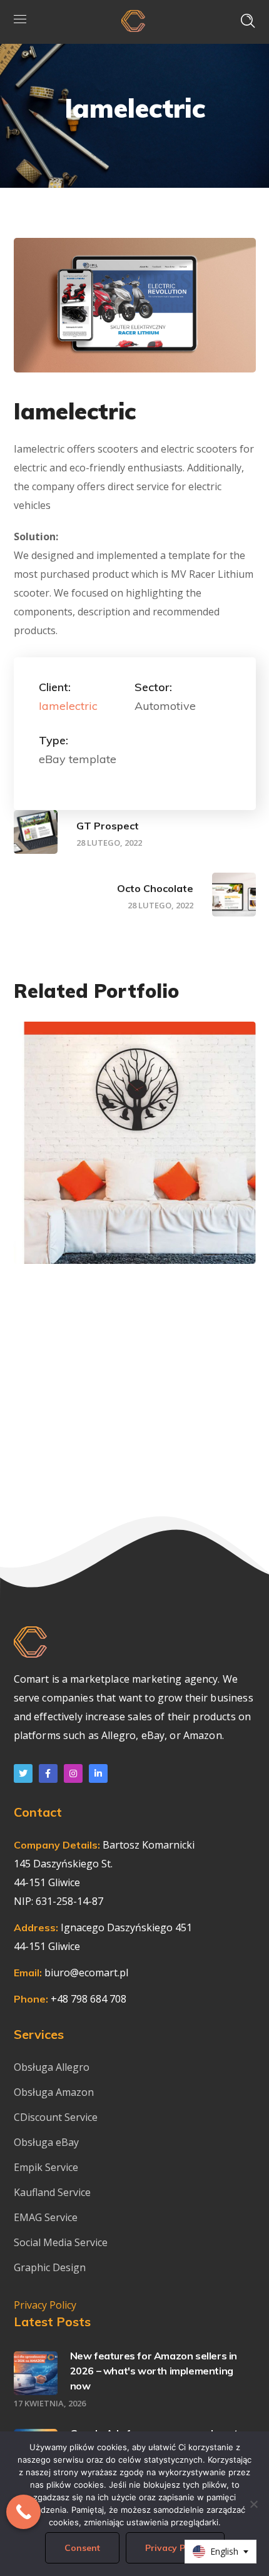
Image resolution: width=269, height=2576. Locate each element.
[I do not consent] (253, 2504)
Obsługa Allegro (52, 2067)
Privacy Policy (45, 2305)
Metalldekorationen (120, 1229)
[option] (135, 1152)
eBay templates (84, 1208)
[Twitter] (23, 1773)
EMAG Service (46, 2217)
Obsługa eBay (46, 2142)
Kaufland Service (53, 2192)
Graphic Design (162, 1208)
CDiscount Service (56, 2117)
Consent (82, 2548)
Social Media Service (61, 2242)
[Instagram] (73, 1773)
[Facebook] (48, 1773)
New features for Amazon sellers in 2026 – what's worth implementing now (154, 2371)
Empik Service (46, 2167)
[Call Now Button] (23, 2512)
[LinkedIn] (98, 1773)
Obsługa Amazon (54, 2092)
